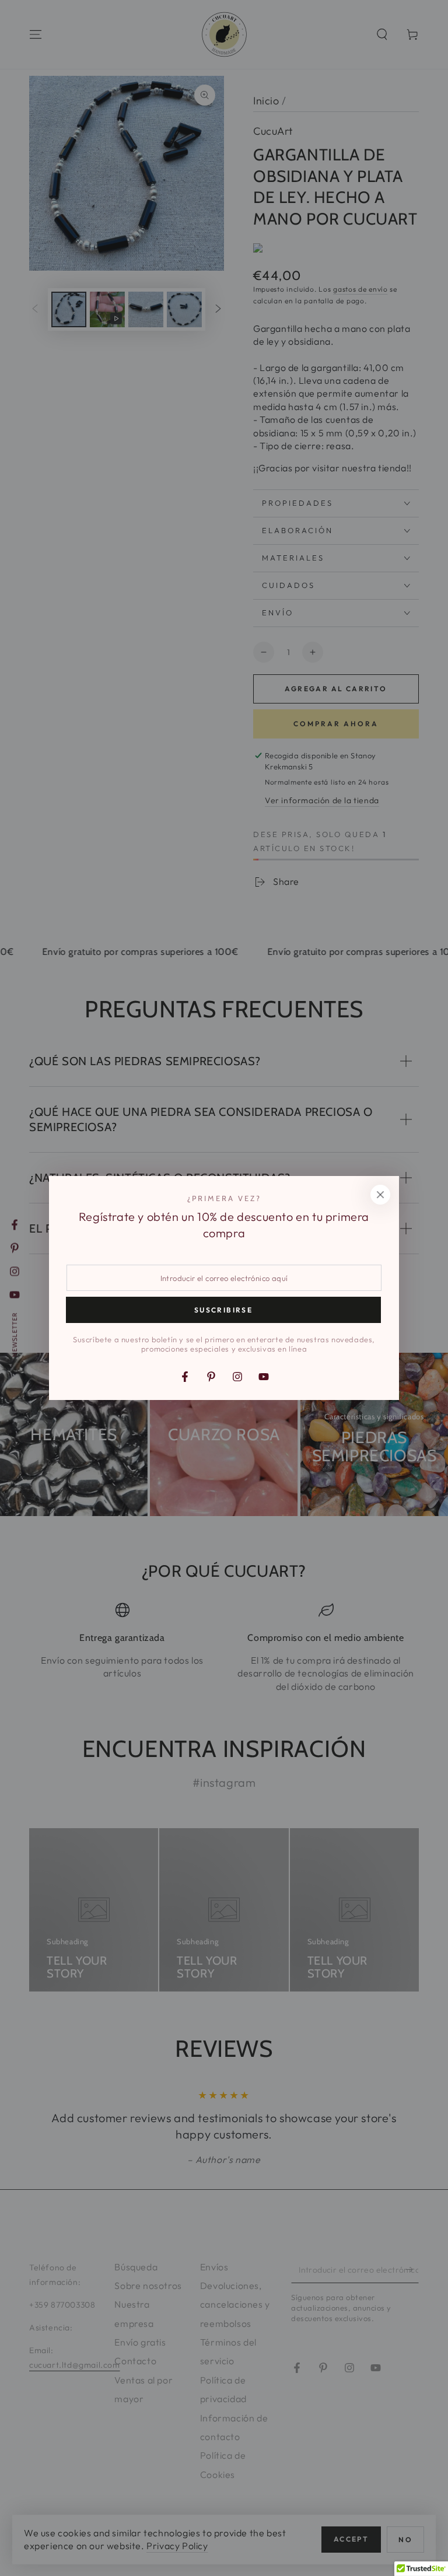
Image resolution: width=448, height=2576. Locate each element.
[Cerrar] (380, 1195)
